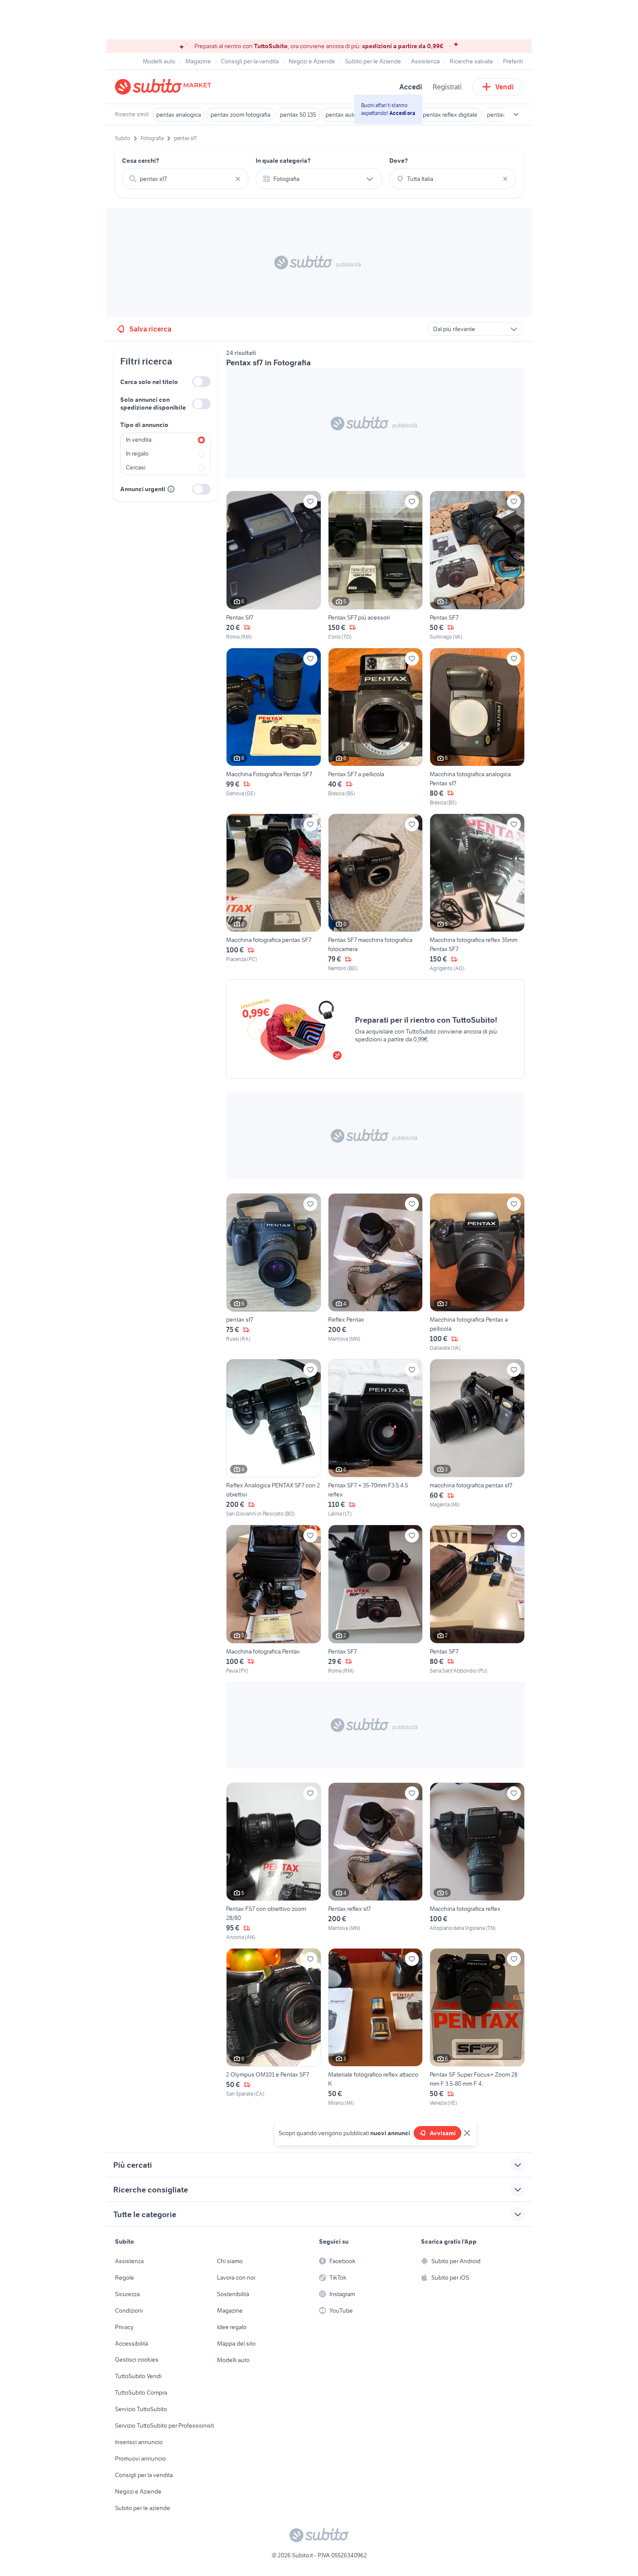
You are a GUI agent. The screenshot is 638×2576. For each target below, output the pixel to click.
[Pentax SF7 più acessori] (376, 566)
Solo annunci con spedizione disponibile (153, 404)
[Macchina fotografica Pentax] (274, 1600)
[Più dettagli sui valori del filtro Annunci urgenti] (171, 489)
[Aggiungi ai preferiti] (310, 502)
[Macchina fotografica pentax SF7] (274, 893)
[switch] (201, 382)
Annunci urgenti (143, 489)
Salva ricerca (150, 329)
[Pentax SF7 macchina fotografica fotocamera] (376, 893)
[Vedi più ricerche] (516, 115)
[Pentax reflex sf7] (376, 1862)
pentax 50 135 (298, 115)
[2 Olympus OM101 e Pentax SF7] (274, 2028)
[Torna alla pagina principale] (165, 87)
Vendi (505, 87)
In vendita (139, 440)
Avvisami (443, 2133)
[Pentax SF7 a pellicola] (376, 727)
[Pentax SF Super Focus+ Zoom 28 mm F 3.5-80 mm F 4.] (477, 2028)
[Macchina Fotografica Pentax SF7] (274, 727)
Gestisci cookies (137, 2359)
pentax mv (501, 115)
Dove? (399, 161)
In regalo (137, 453)
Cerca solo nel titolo (149, 382)
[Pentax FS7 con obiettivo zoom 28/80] (274, 1862)
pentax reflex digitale (450, 115)
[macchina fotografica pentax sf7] (477, 1438)
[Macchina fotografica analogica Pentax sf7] (477, 727)
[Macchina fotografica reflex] (477, 1862)
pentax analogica (179, 115)
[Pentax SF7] (477, 566)
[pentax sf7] (274, 1273)
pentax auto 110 (346, 115)
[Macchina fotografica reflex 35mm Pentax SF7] (477, 893)
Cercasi (136, 467)
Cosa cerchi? (141, 161)
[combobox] (185, 179)
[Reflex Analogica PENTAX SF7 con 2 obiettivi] (274, 1438)
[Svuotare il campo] (238, 179)
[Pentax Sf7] (274, 566)
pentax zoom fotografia (240, 115)
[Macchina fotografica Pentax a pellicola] (477, 1273)
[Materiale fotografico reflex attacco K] (376, 2028)
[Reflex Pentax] (376, 1273)
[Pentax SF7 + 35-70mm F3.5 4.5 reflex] (376, 1438)
